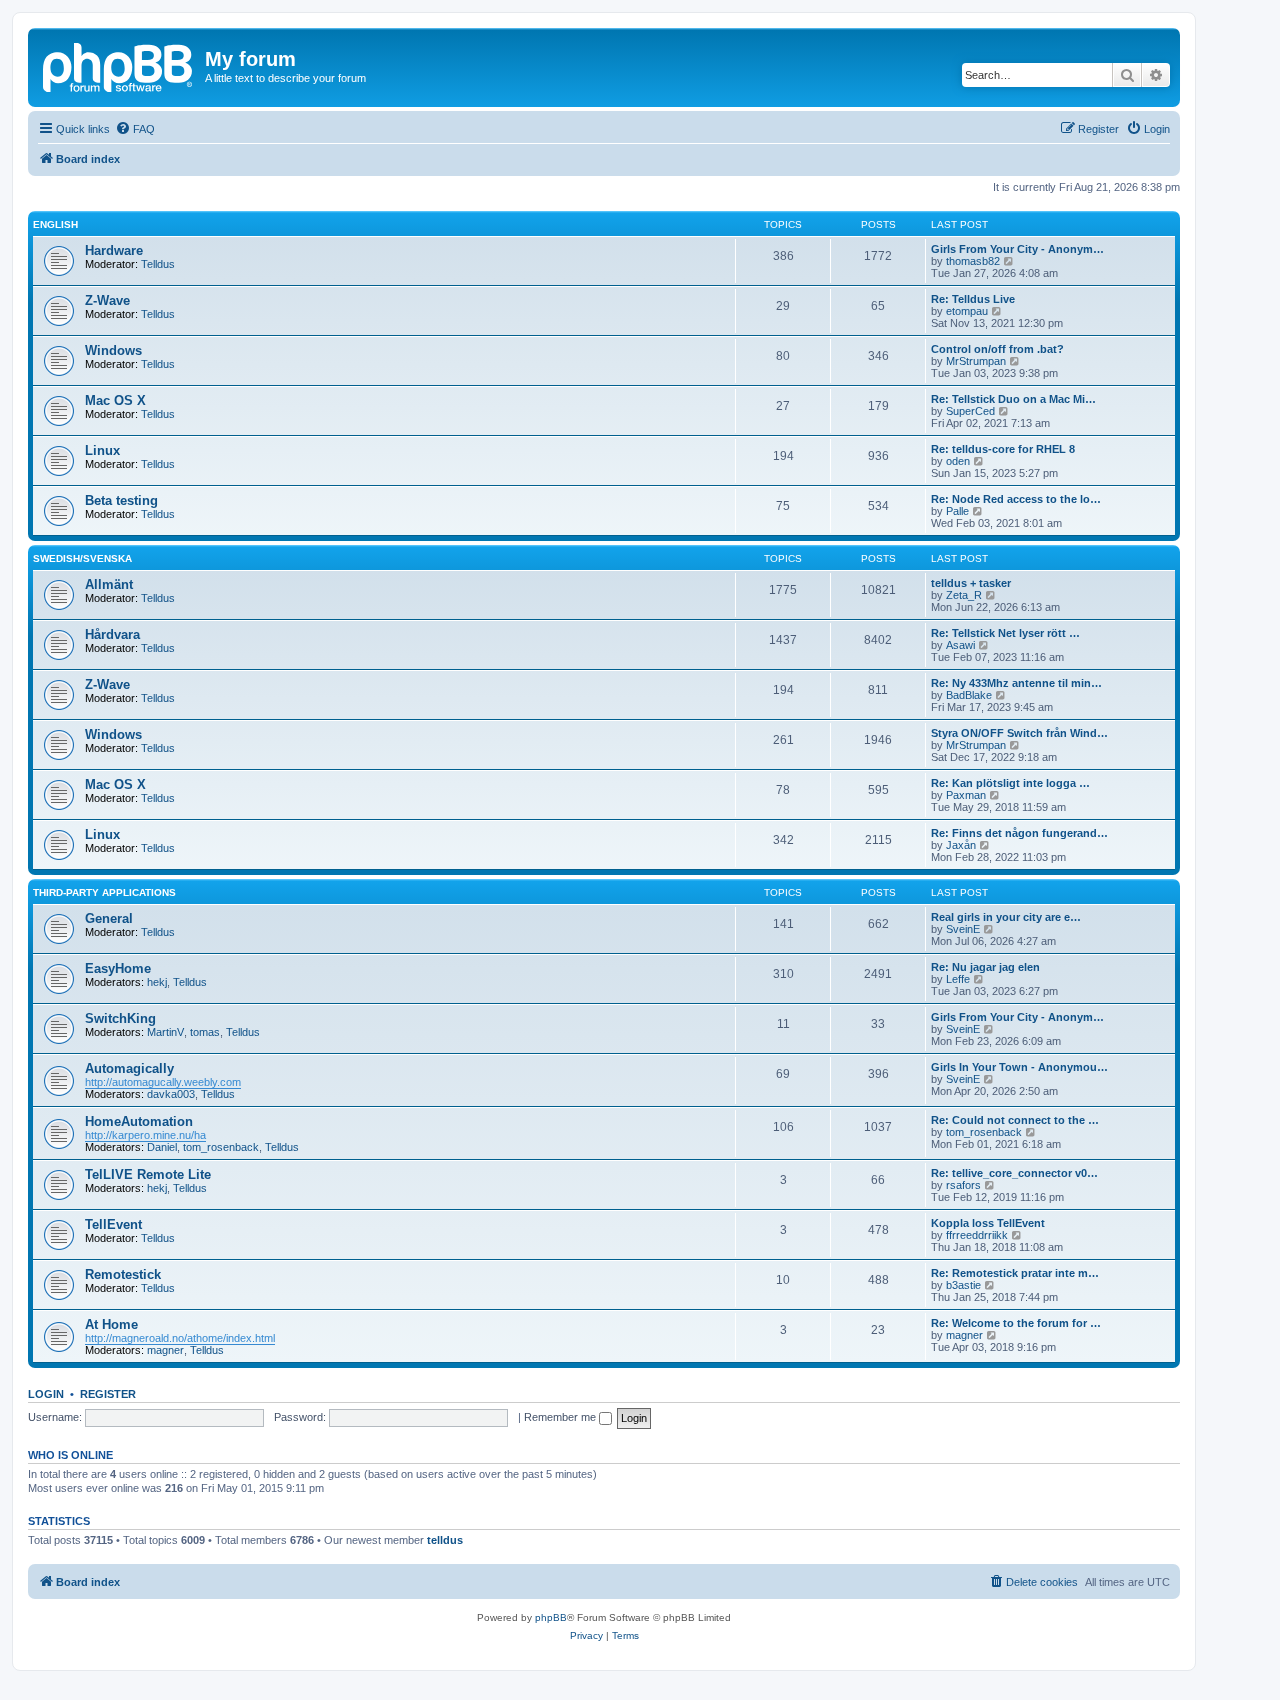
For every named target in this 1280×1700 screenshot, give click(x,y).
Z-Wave (107, 300)
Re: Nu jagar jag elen (985, 967)
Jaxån (961, 845)
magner (165, 1350)
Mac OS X (115, 400)
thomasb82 (973, 261)
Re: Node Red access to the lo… (1016, 499)
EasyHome (118, 968)
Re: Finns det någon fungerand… (1019, 833)
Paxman (966, 795)
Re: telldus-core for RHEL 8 (1003, 449)
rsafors (963, 1185)
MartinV (165, 1032)
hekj (157, 982)
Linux (102, 450)
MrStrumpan (976, 361)
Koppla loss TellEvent (988, 1223)
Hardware (114, 250)
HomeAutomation (139, 1121)
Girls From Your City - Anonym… (1017, 249)
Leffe (958, 979)
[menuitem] (135, 129)
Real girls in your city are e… (1006, 917)
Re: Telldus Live (973, 299)
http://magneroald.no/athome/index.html (180, 1338)
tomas (205, 1032)
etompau (967, 311)
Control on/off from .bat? (997, 349)
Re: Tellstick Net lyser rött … (1005, 633)
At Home (111, 1324)
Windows (113, 350)
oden (958, 461)
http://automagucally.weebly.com (163, 1082)
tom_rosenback (221, 1147)
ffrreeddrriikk (977, 1235)
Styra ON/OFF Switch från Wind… (1019, 733)
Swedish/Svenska (82, 558)
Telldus (158, 264)
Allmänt (109, 584)
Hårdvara (112, 634)
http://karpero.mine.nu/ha (145, 1135)
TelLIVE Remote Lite (148, 1174)
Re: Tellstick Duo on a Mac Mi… (1013, 399)
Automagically (129, 1068)
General (109, 918)
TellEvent (113, 1224)
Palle (957, 511)
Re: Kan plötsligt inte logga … (1010, 783)
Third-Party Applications (104, 892)
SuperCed (970, 411)
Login (46, 1394)
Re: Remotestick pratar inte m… (1015, 1273)
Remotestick (123, 1274)
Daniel (162, 1147)
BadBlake (969, 695)
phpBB (551, 1617)
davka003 (171, 1094)
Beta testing (121, 500)
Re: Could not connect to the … (1015, 1120)
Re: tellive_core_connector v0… (1014, 1173)
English (55, 224)
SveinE (963, 929)
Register (108, 1394)
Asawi (960, 645)
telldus (445, 1540)
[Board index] (119, 65)
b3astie (963, 1285)
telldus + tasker (971, 583)
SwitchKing (120, 1018)
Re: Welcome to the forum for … (1016, 1323)
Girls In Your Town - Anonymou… (1019, 1067)
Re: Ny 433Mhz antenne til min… (1016, 683)
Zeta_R (964, 595)
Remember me (561, 1417)
